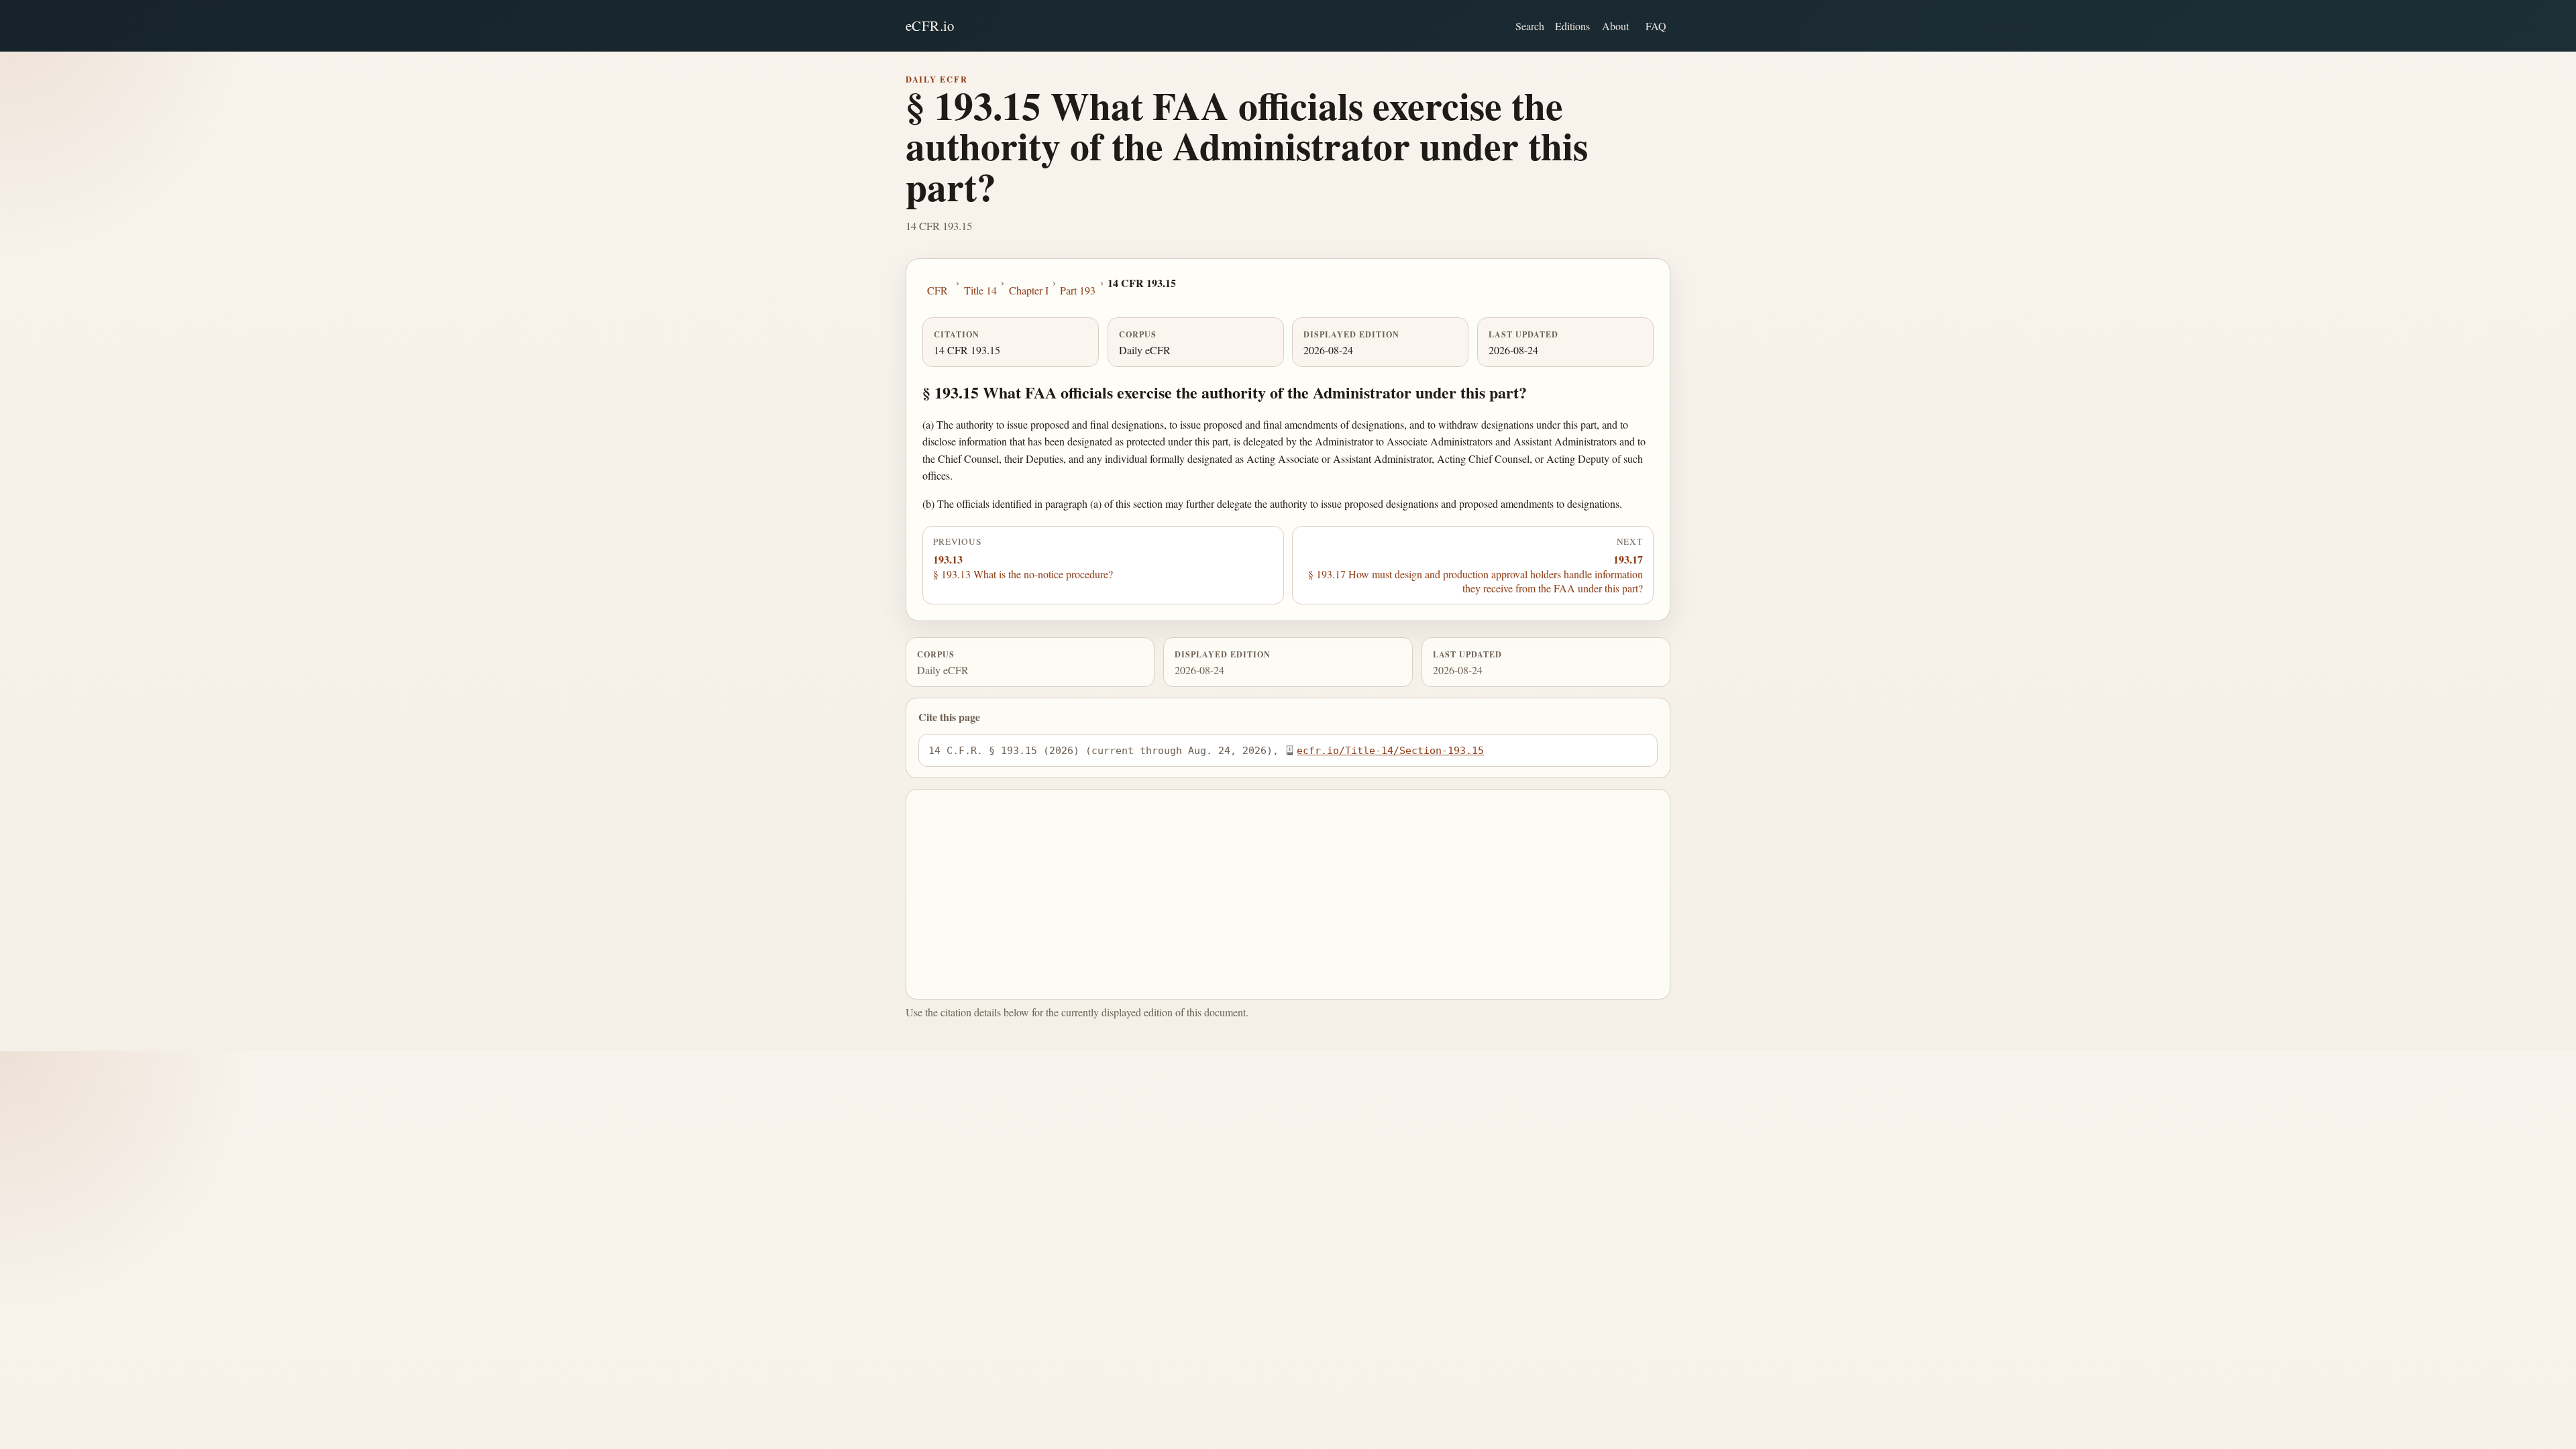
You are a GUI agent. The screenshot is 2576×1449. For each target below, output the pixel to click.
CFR (937, 290)
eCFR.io (930, 25)
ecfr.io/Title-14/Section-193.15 (1390, 750)
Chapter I (1029, 290)
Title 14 (980, 290)
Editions (1572, 26)
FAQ (1656, 26)
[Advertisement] (1288, 894)
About (1615, 26)
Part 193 (1078, 290)
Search (1530, 26)
